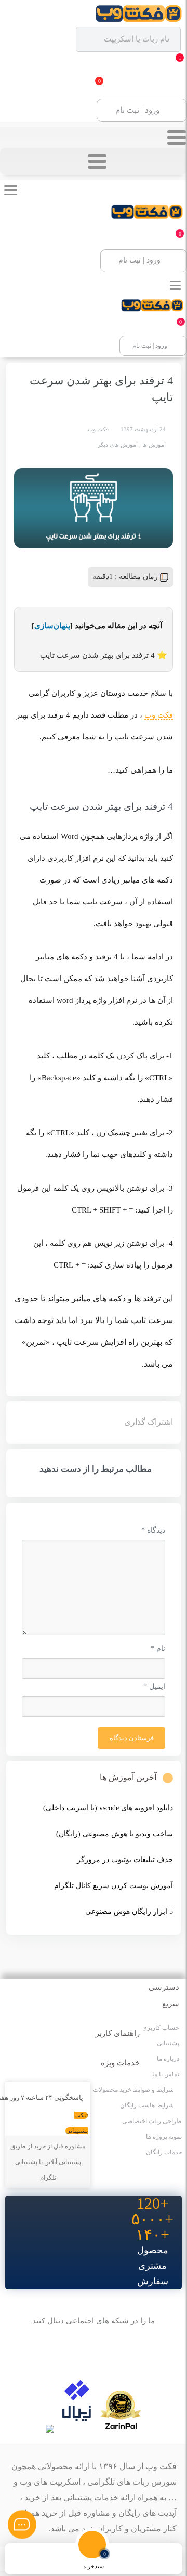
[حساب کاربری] (21, 2559)
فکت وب (159, 715)
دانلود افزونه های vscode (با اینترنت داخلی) (108, 1808)
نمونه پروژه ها (164, 2137)
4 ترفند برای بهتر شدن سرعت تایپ (97, 655)
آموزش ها (154, 445)
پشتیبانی (168, 2043)
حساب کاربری (161, 2028)
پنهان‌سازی (52, 626)
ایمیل (154, 1686)
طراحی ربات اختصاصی (152, 2121)
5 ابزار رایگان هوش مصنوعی (129, 1912)
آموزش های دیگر (118, 445)
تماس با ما (166, 2074)
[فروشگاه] (57, 2559)
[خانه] (166, 2559)
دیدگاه (153, 1530)
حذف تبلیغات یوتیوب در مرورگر (125, 1860)
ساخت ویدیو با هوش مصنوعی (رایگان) (115, 1834)
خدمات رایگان (164, 2152)
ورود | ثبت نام (137, 110)
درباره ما (168, 2059)
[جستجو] (130, 2559)
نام (158, 1649)
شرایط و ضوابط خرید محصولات (133, 2090)
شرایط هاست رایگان (147, 2105)
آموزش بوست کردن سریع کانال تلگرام (113, 1886)
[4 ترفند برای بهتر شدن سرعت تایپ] (94, 508)
